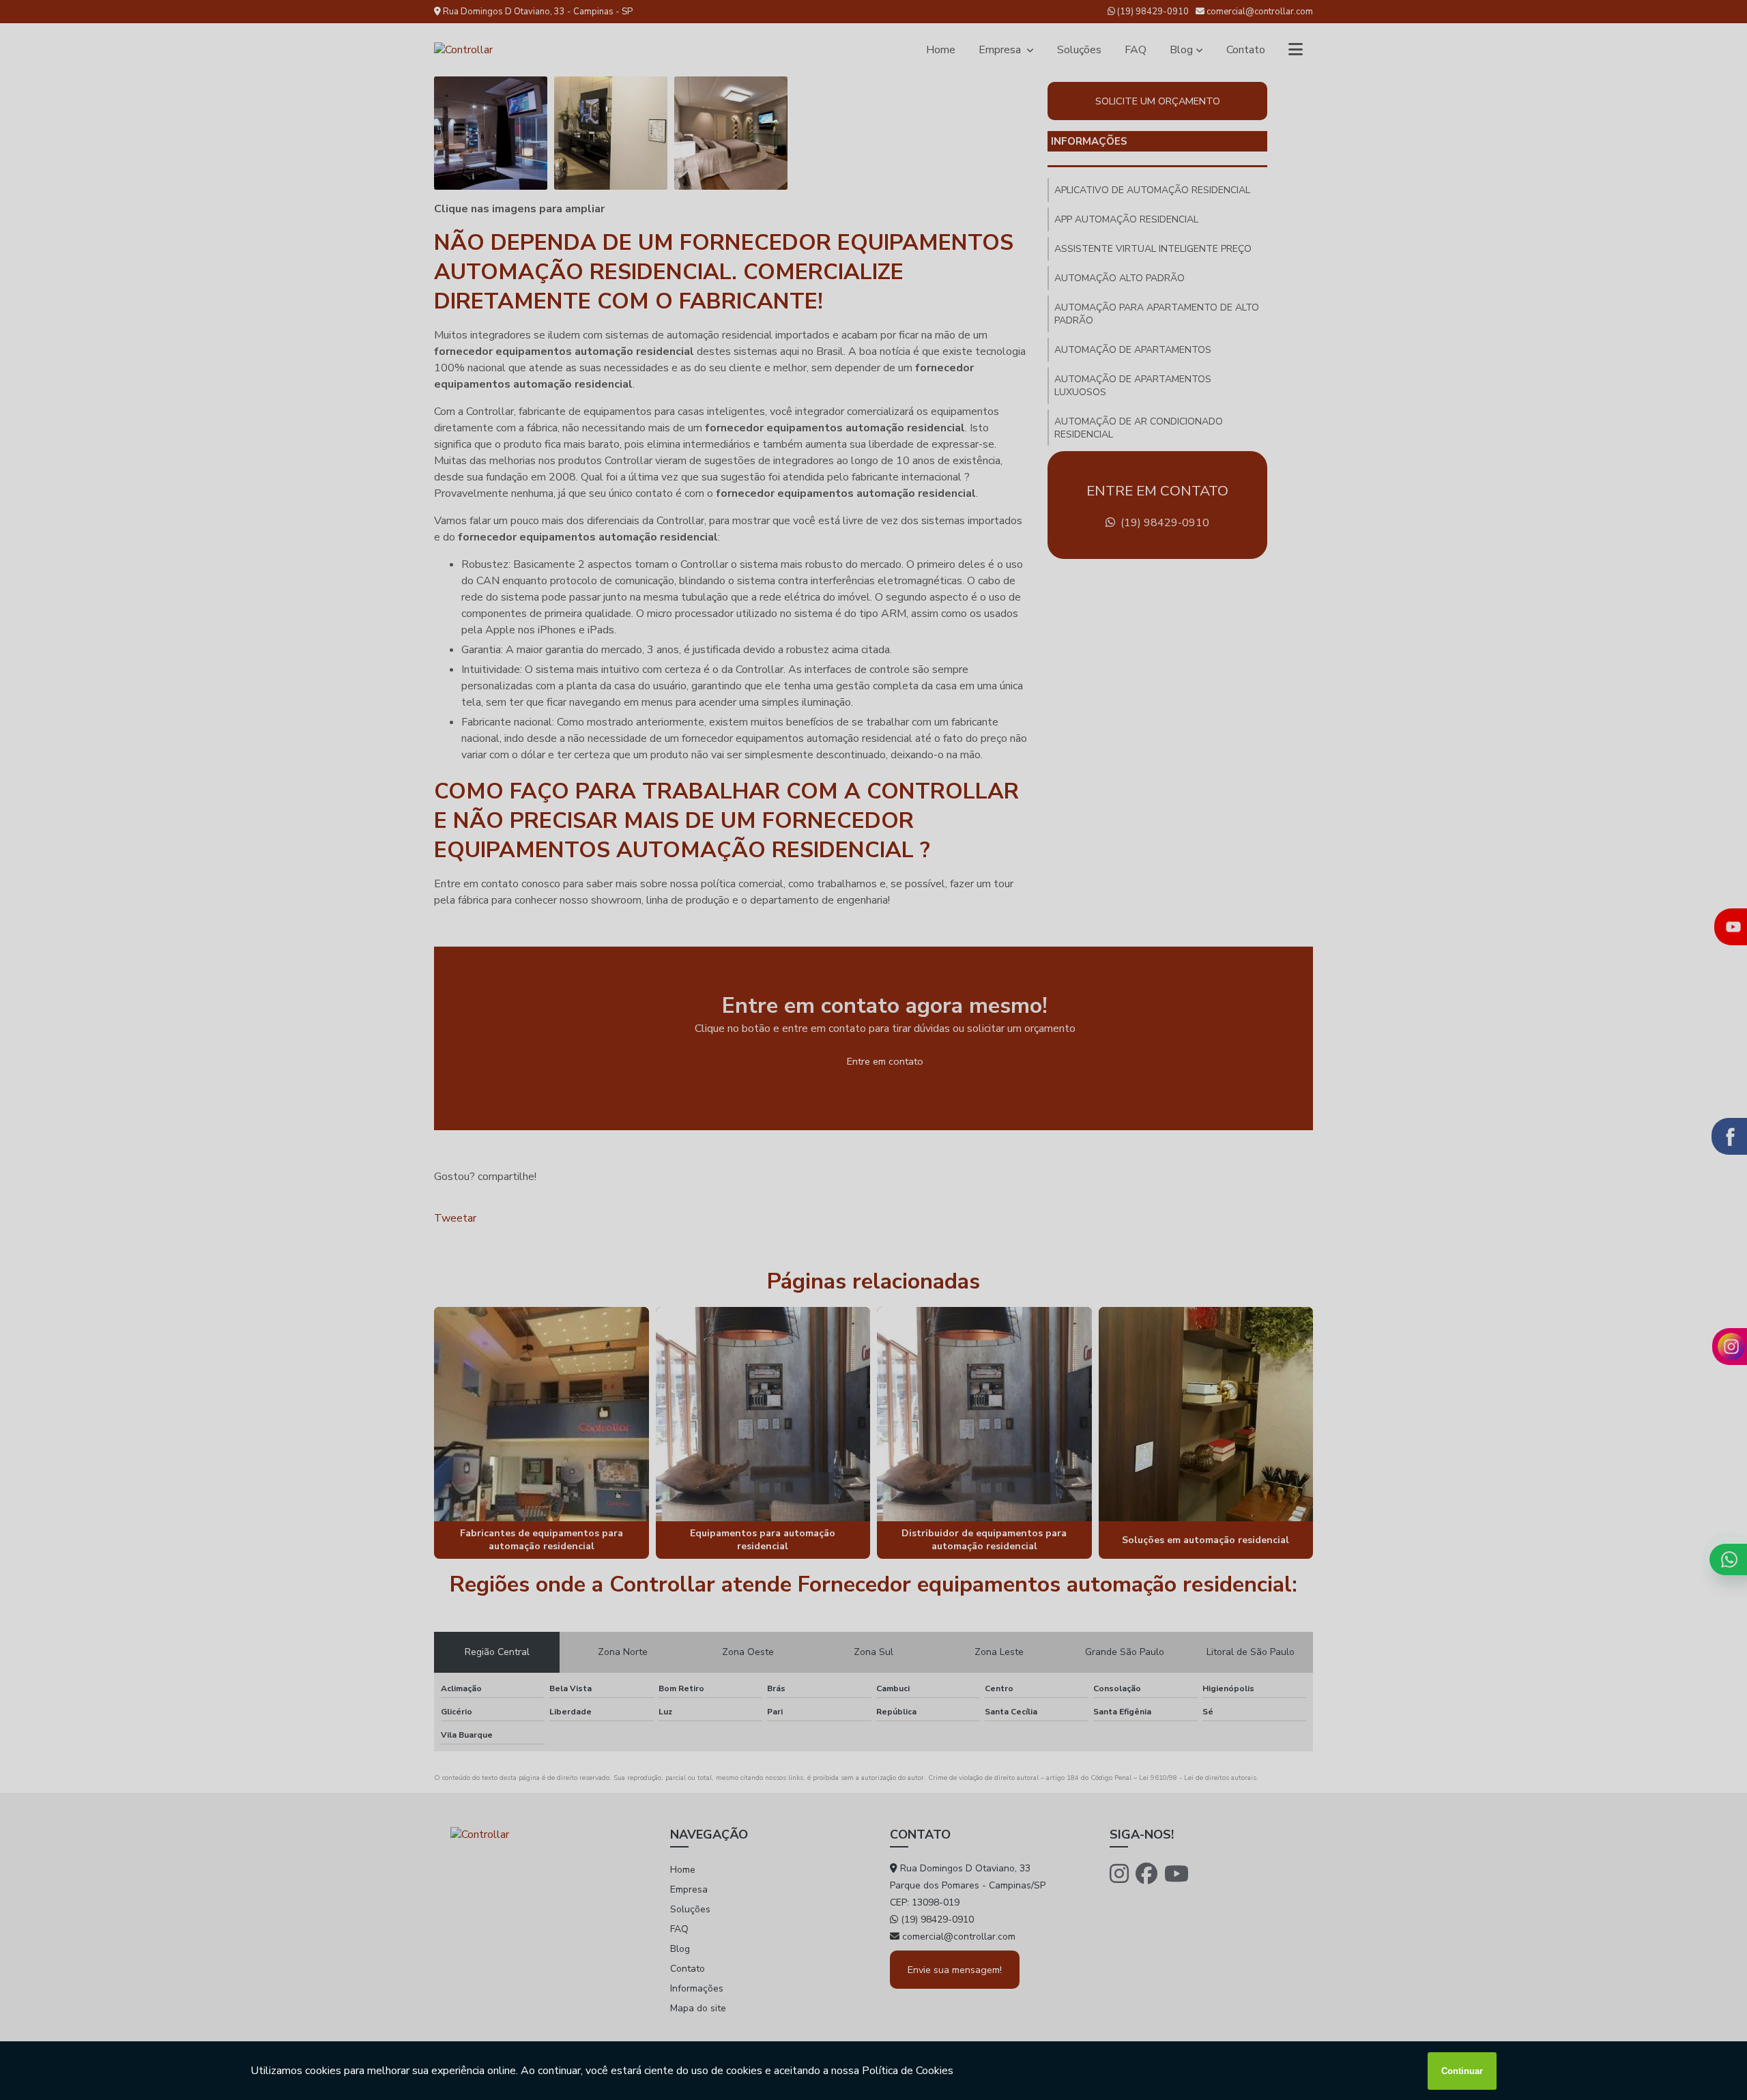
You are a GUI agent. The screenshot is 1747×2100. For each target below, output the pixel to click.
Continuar (1462, 2071)
